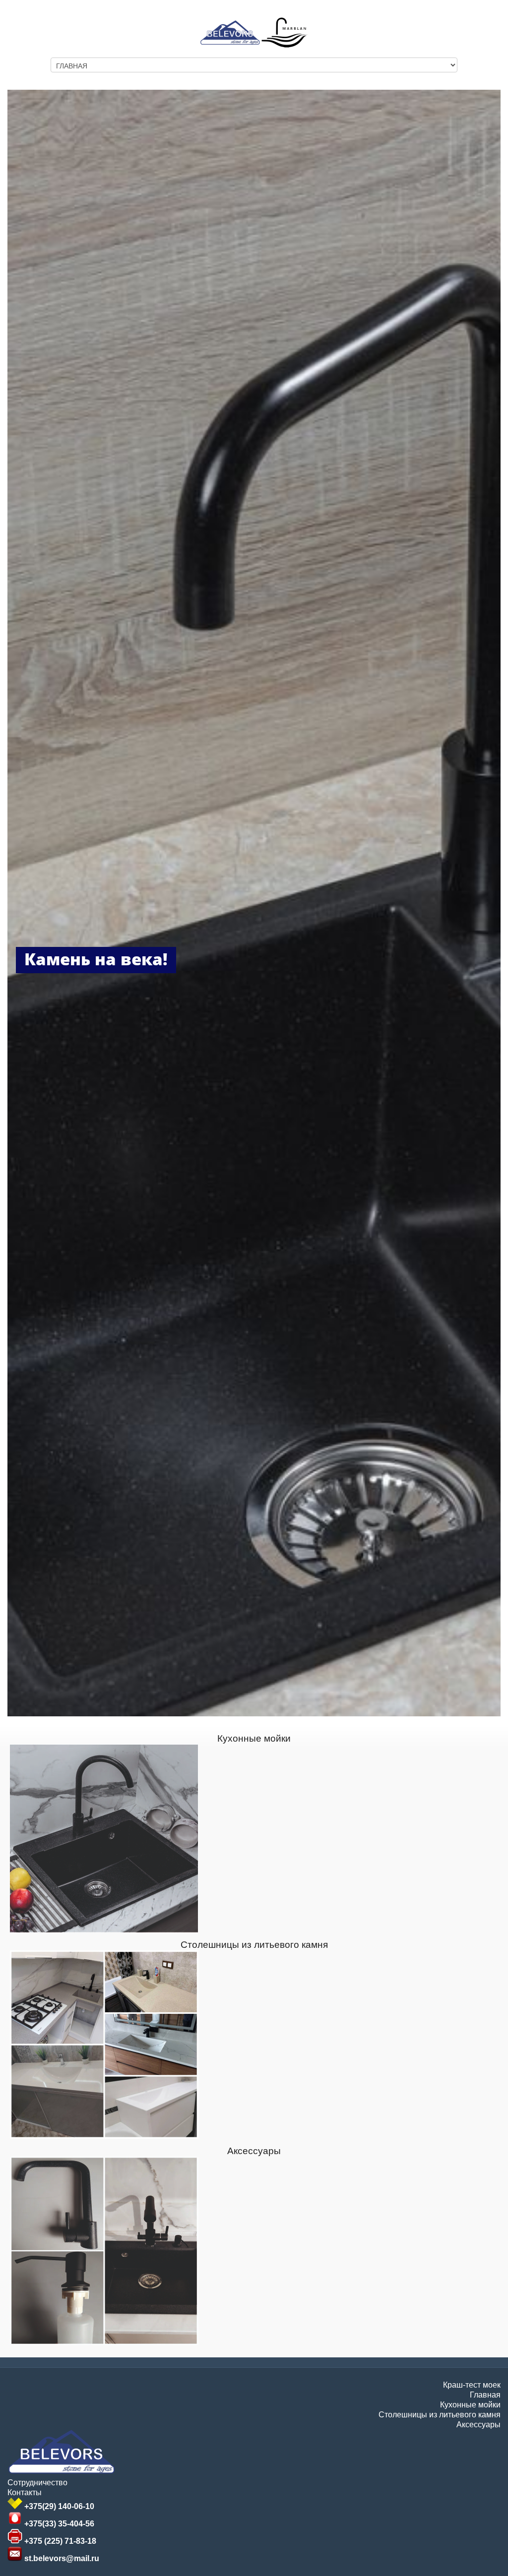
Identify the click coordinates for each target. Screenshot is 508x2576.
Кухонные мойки (254, 1738)
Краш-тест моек (472, 2385)
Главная (485, 2395)
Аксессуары (254, 2151)
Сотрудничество (37, 2483)
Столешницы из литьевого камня (254, 1945)
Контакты (25, 2492)
